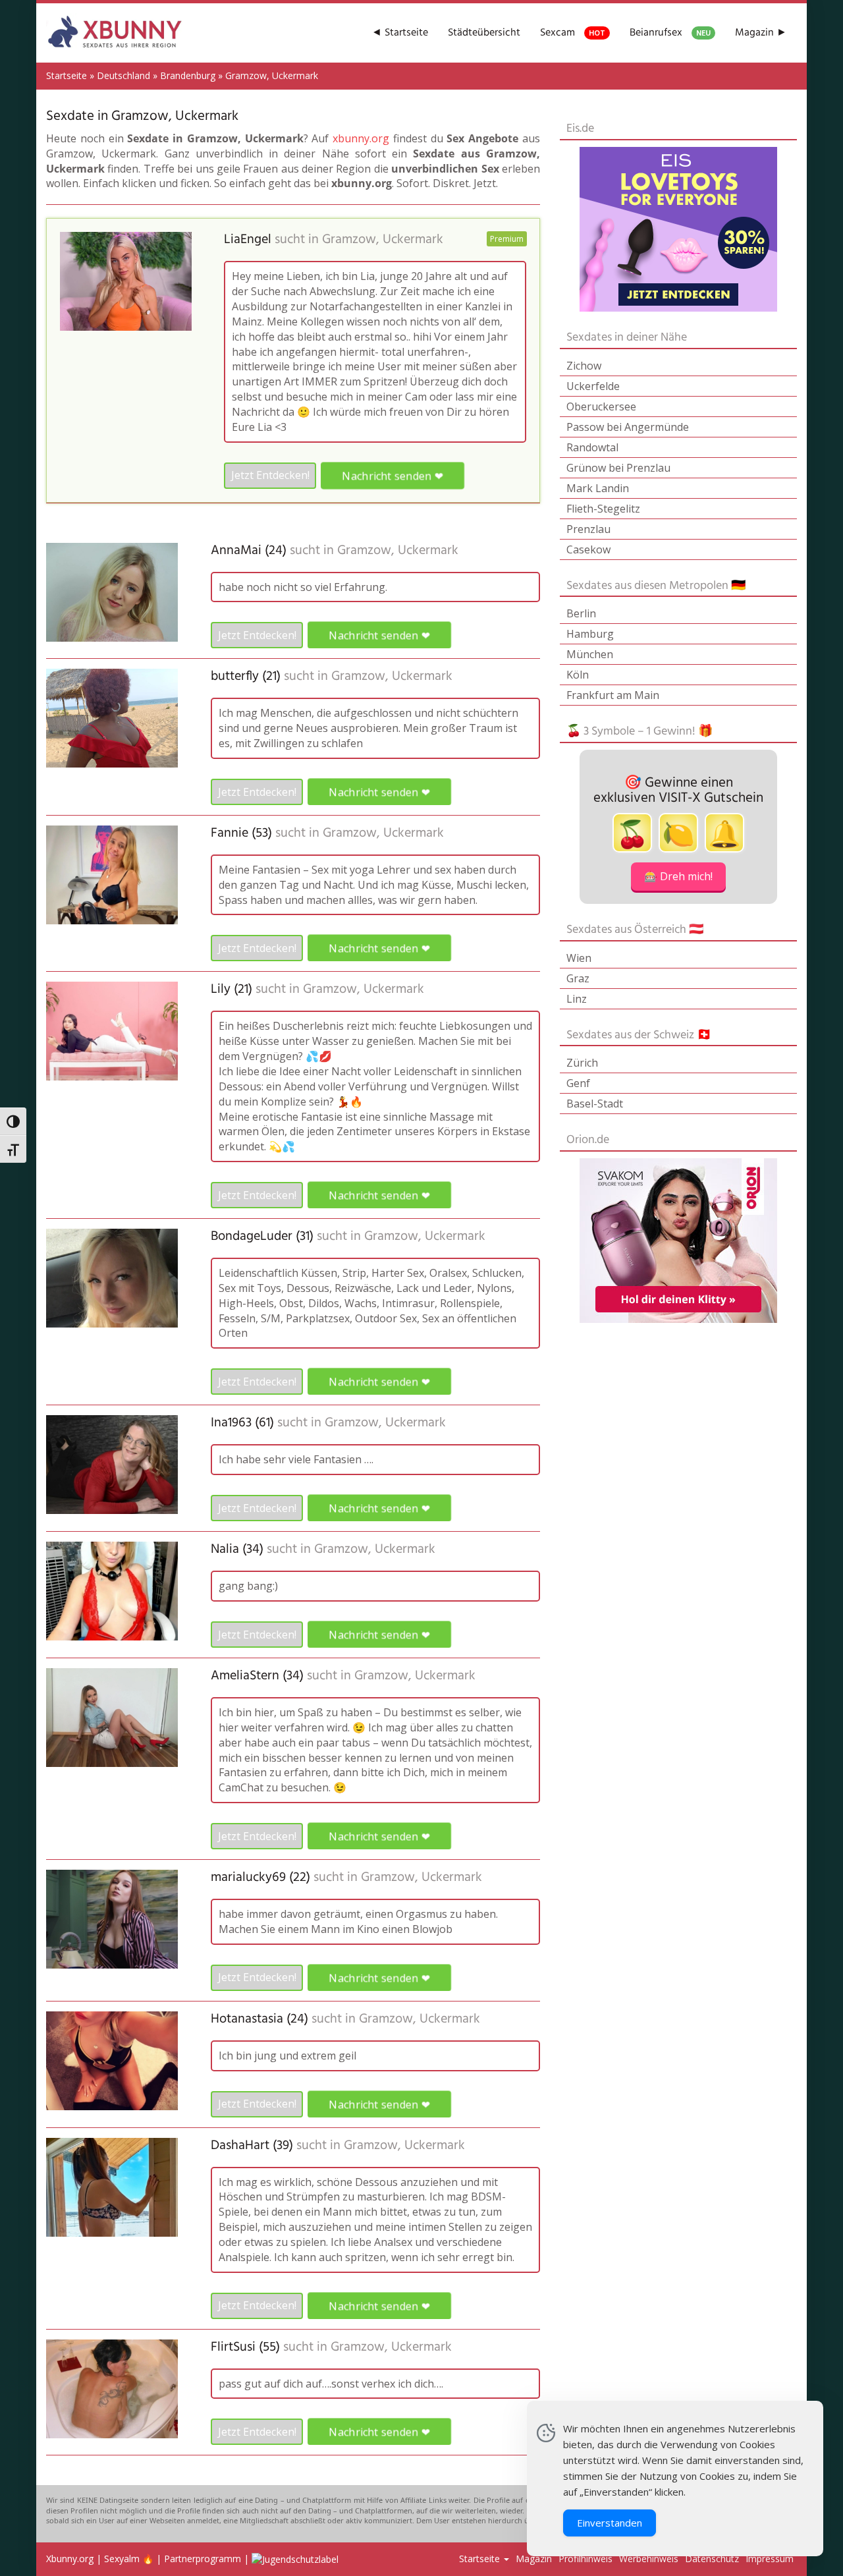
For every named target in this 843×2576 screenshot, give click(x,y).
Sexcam (573, 33)
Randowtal (592, 447)
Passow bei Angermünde (628, 427)
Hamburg (590, 634)
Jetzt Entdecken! (270, 475)
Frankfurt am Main (613, 695)
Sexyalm (122, 2559)
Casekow (588, 549)
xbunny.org (361, 138)
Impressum (770, 2559)
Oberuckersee (601, 406)
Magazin (534, 2559)
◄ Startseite (400, 33)
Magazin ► (761, 33)
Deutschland (123, 75)
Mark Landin (598, 488)
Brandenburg (188, 75)
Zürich (582, 1063)
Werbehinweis (649, 2559)
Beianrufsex (670, 33)
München (590, 654)
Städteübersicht (484, 33)
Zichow (584, 366)
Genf (578, 1083)
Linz (577, 999)
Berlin (581, 613)
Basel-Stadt (595, 1104)
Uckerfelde (593, 386)
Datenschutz (712, 2559)
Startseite (67, 75)
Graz (578, 978)
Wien (579, 958)
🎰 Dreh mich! (678, 876)
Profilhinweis (585, 2559)
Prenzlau (588, 529)
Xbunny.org (70, 2559)
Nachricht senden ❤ (393, 475)
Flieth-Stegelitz (603, 509)
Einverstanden (610, 2523)
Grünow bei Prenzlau (618, 468)
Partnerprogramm (203, 2559)
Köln (578, 675)
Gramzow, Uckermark (383, 240)
